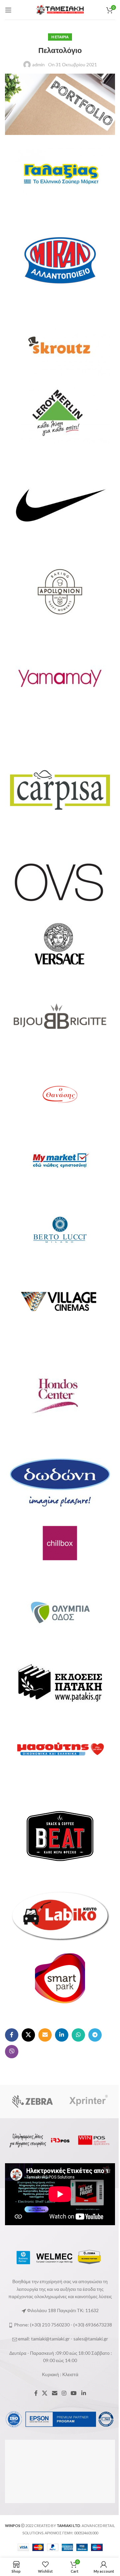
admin (38, 64)
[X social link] (28, 2035)
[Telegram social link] (95, 2035)
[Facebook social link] (12, 2035)
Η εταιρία (60, 37)
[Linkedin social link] (62, 2035)
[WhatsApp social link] (78, 2035)
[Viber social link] (12, 2052)
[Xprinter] (87, 2102)
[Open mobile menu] (8, 10)
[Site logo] (60, 9)
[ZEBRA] (32, 2102)
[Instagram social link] (64, 2393)
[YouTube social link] (74, 2393)
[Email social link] (45, 2035)
